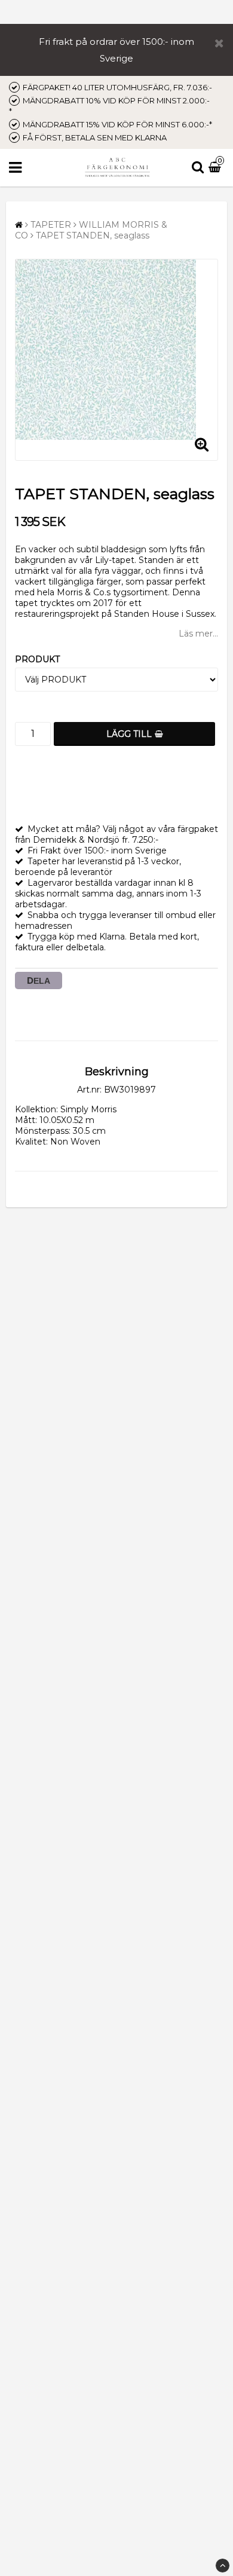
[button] (216, 168)
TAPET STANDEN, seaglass (93, 235)
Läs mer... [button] (198, 634)
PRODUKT (37, 659)
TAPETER (51, 225)
